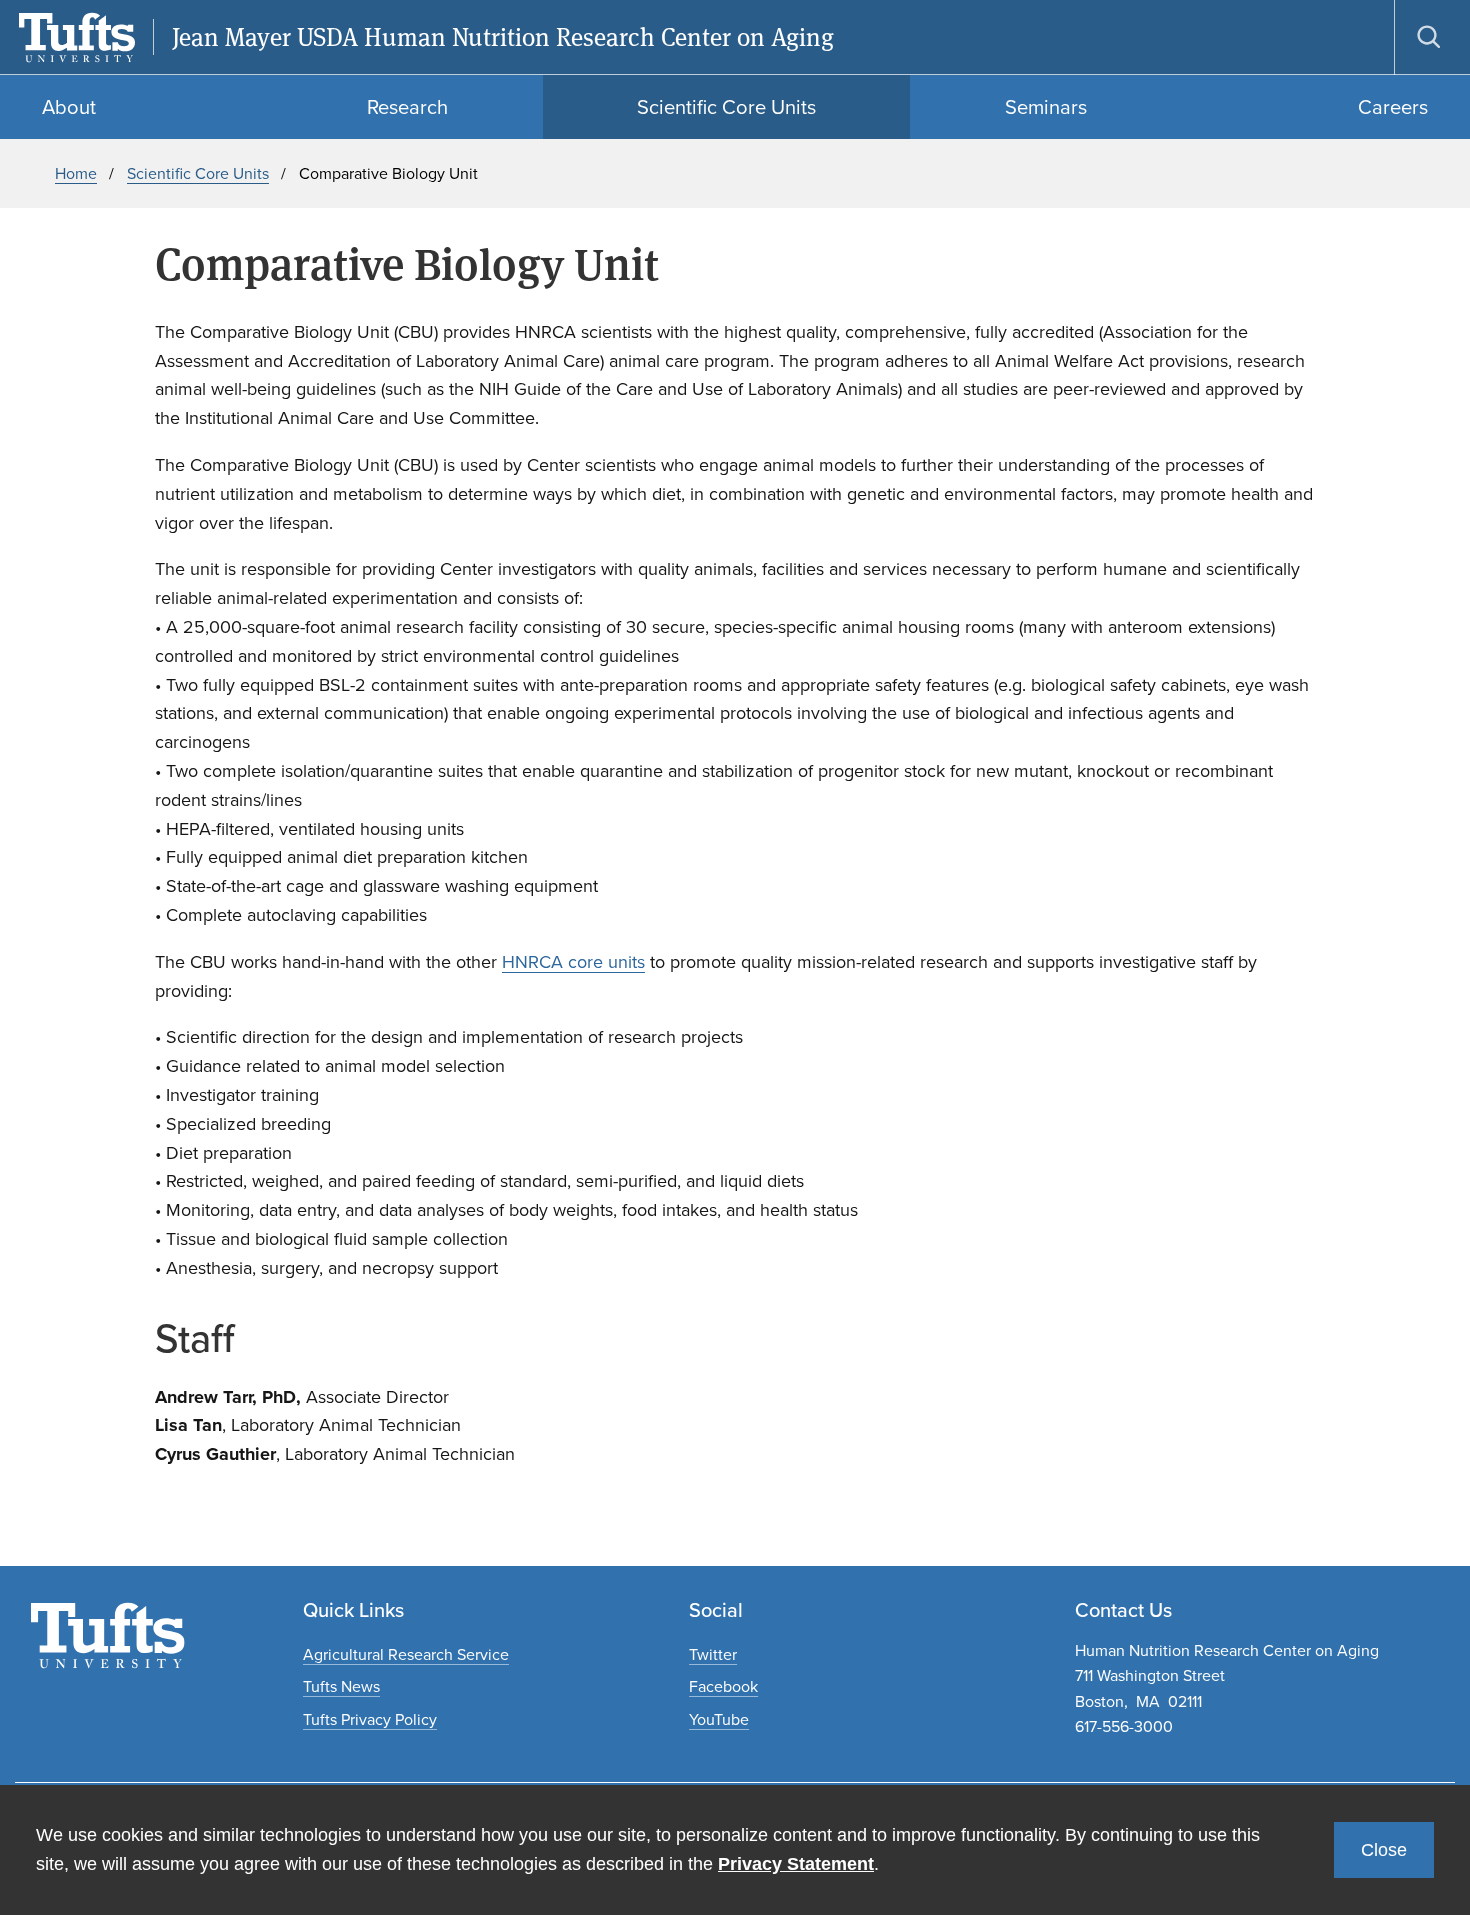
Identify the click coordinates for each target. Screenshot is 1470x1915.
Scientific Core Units (198, 173)
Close (1384, 1850)
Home (76, 173)
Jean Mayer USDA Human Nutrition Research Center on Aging (503, 37)
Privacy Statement (796, 1864)
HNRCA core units (573, 962)
